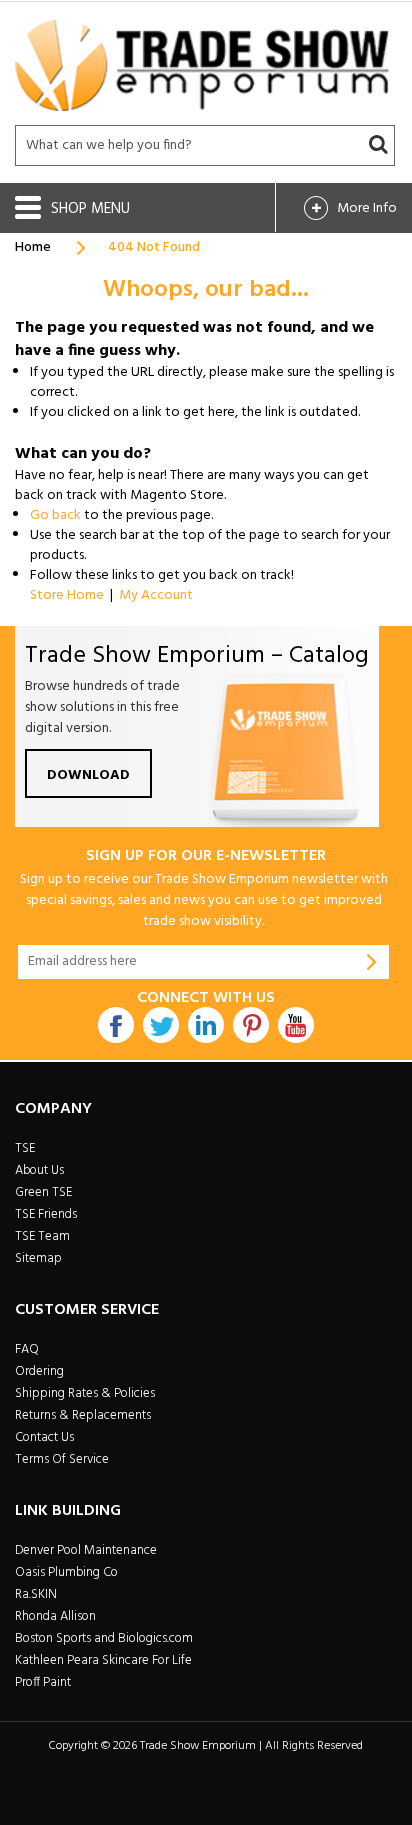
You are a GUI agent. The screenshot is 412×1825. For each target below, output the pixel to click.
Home (33, 247)
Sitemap (38, 1258)
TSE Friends (46, 1214)
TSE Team (42, 1236)
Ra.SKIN (36, 1594)
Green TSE (43, 1192)
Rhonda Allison (55, 1616)
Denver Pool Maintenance (86, 1550)
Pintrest (251, 1025)
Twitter (161, 1025)
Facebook (116, 1025)
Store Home (67, 595)
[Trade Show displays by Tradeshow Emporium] (202, 65)
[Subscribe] (372, 962)
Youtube (296, 1025)
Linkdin (206, 1025)
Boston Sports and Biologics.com (104, 1638)
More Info (367, 208)
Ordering (39, 1371)
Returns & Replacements (83, 1415)
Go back (55, 515)
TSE (25, 1148)
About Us (39, 1170)
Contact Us (44, 1437)
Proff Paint (43, 1682)
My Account (156, 595)
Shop (71, 209)
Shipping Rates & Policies (85, 1393)
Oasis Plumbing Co (66, 1572)
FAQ (27, 1349)
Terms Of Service (62, 1459)
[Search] (378, 145)
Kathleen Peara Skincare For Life (103, 1660)
